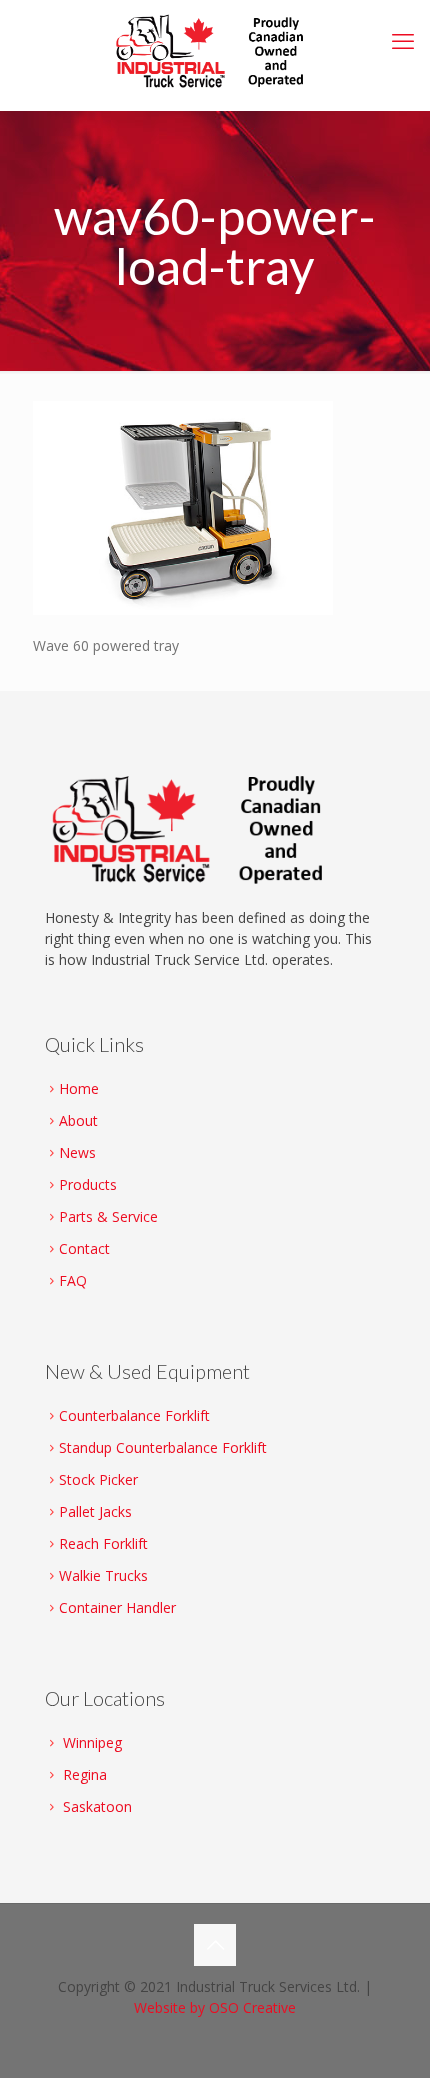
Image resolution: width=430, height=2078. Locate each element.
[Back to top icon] (215, 1945)
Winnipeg (92, 1742)
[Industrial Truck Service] (215, 50)
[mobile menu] (403, 40)
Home (79, 1088)
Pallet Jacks (95, 1511)
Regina (85, 1774)
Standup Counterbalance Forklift (163, 1447)
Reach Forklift (103, 1543)
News (77, 1152)
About (78, 1120)
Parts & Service (108, 1216)
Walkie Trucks (103, 1575)
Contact (84, 1248)
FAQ (73, 1280)
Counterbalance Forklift (134, 1415)
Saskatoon (97, 1806)
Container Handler (117, 1607)
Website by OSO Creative (215, 2007)
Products (88, 1184)
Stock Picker (98, 1479)
